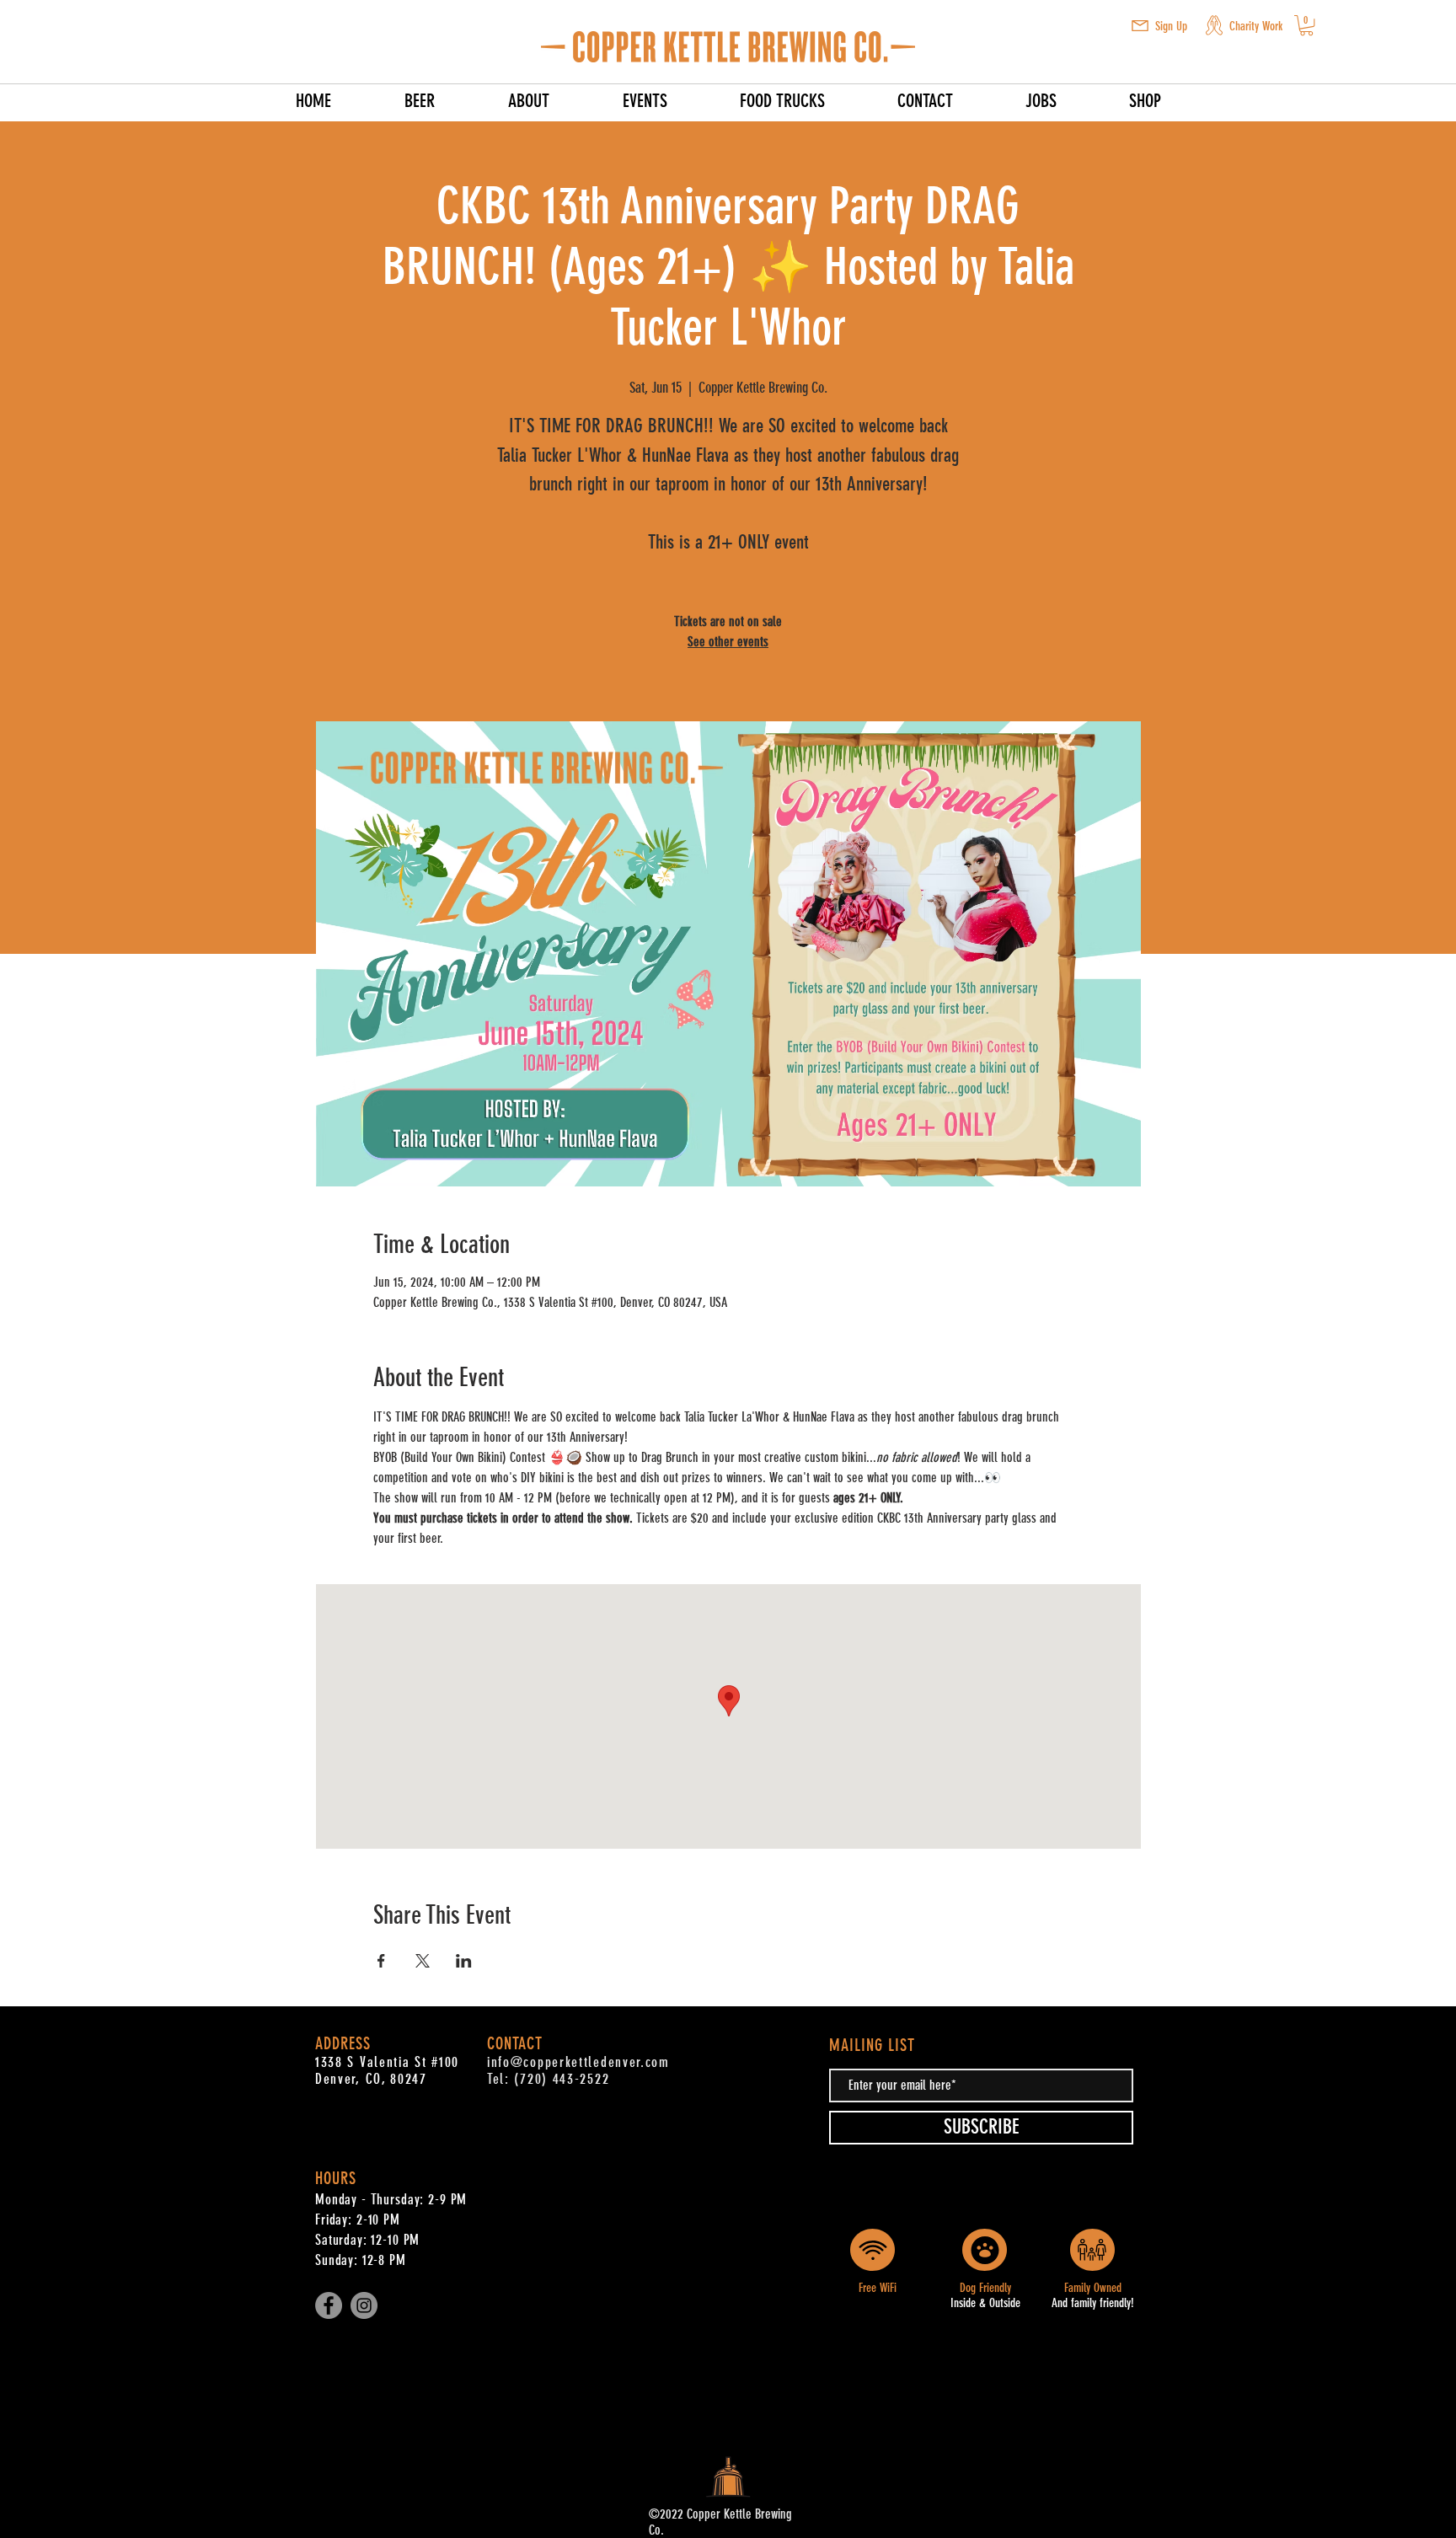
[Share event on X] (423, 1961)
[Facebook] (329, 2305)
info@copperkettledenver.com (578, 2062)
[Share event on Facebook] (381, 1961)
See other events (728, 642)
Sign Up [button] (1171, 26)
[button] (1140, 26)
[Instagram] (364, 2305)
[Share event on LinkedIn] (464, 1961)
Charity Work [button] (1256, 26)
